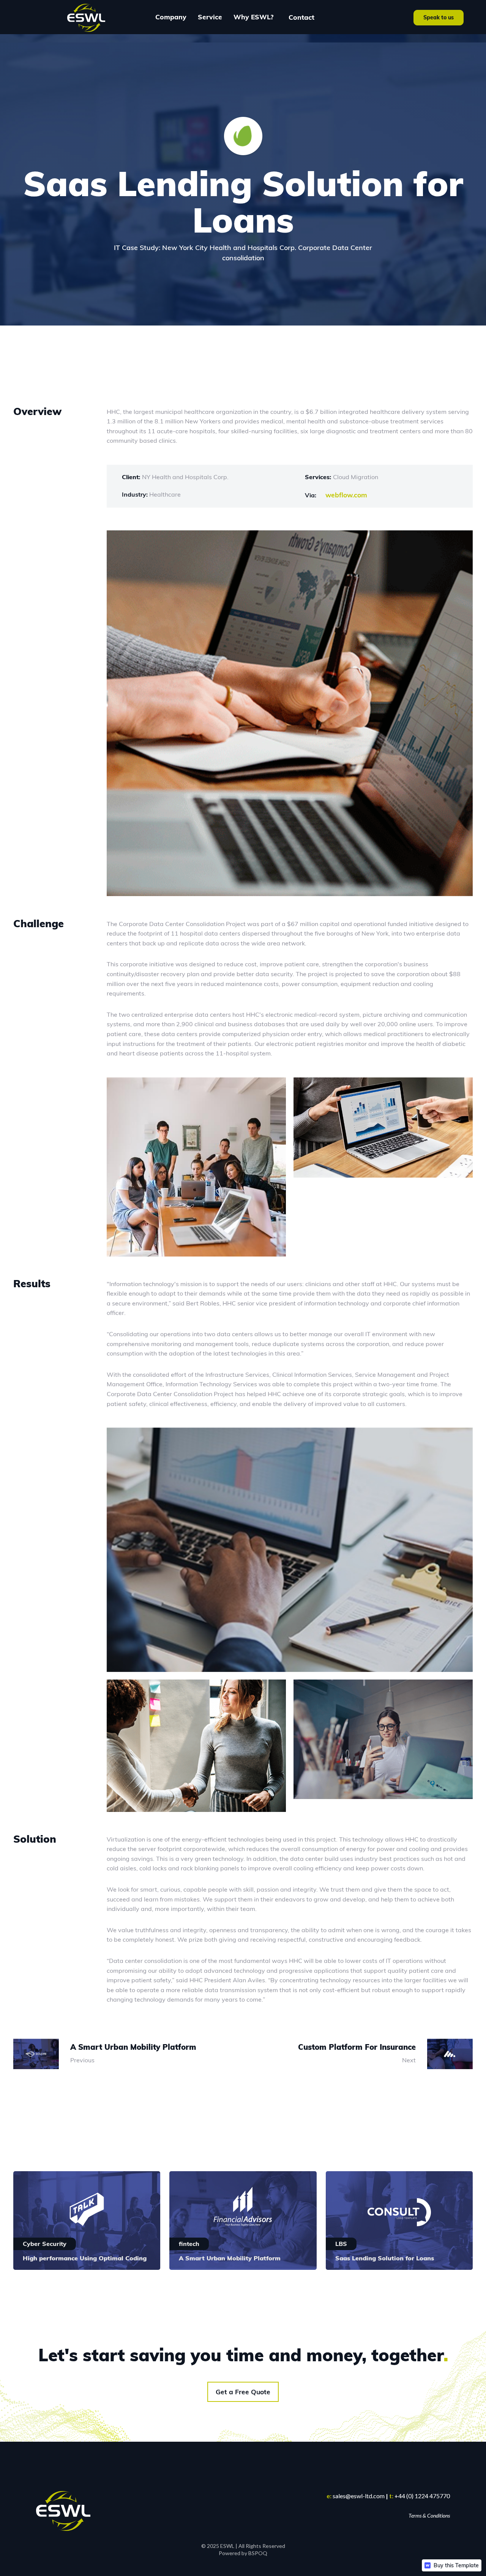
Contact (301, 17)
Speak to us (439, 17)
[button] (171, 17)
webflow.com (346, 495)
